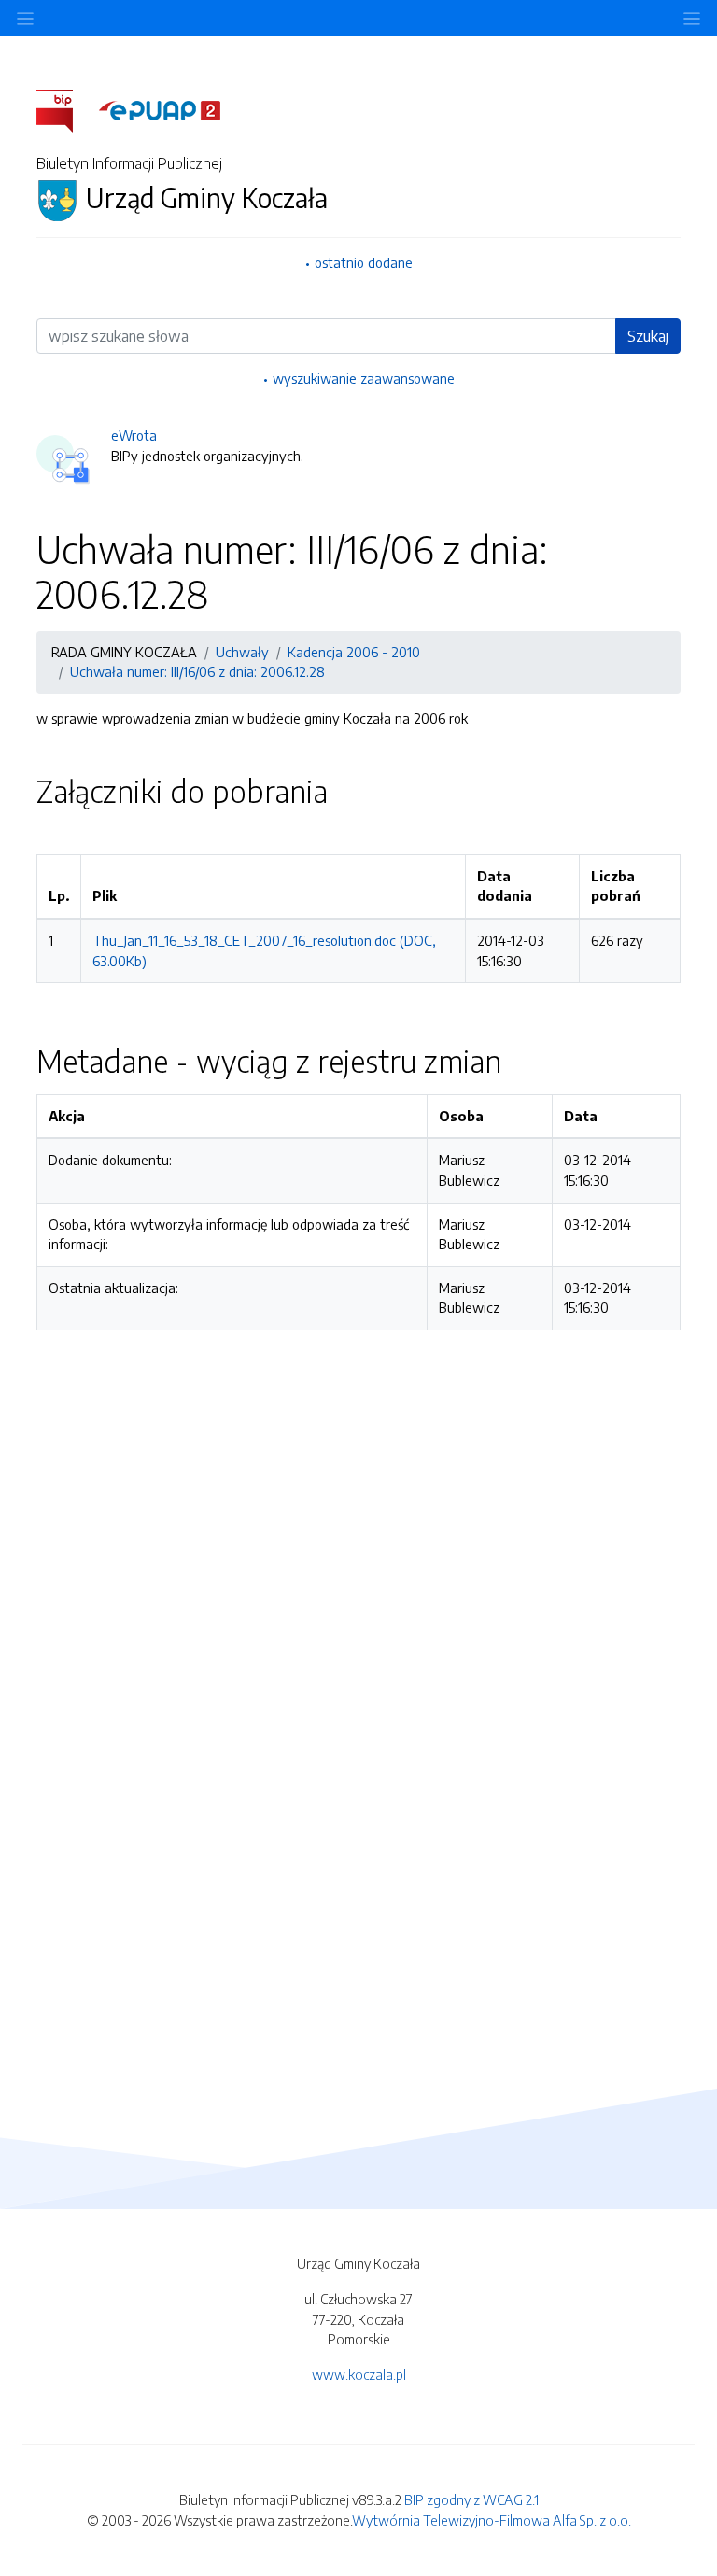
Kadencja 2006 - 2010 (354, 652)
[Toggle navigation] (692, 18)
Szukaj (648, 336)
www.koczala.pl (359, 2374)
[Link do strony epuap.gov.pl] (160, 109)
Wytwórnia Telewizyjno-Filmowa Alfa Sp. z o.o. (492, 2520)
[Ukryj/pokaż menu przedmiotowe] (25, 18)
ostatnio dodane (364, 262)
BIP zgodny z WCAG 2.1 (471, 2499)
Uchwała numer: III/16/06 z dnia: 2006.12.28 (197, 671)
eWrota (134, 435)
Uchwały (242, 652)
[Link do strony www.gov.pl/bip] (66, 109)
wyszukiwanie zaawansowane (364, 378)
